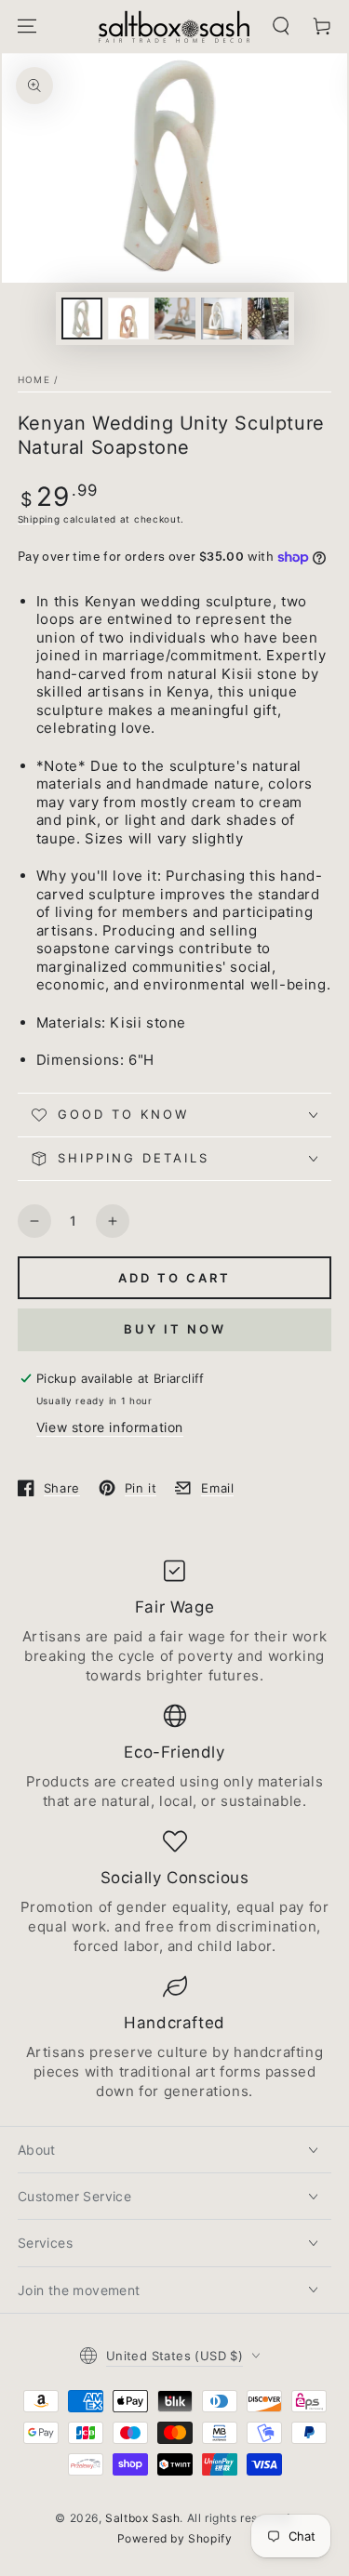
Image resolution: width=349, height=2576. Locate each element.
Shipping (39, 519)
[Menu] (27, 26)
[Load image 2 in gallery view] (128, 319)
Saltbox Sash (142, 2518)
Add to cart (174, 1278)
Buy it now (175, 1329)
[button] (281, 26)
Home (34, 379)
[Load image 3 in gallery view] (175, 319)
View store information (110, 1427)
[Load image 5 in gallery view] (268, 319)
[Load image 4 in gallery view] (221, 319)
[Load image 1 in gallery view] (82, 319)
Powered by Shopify (175, 2538)
